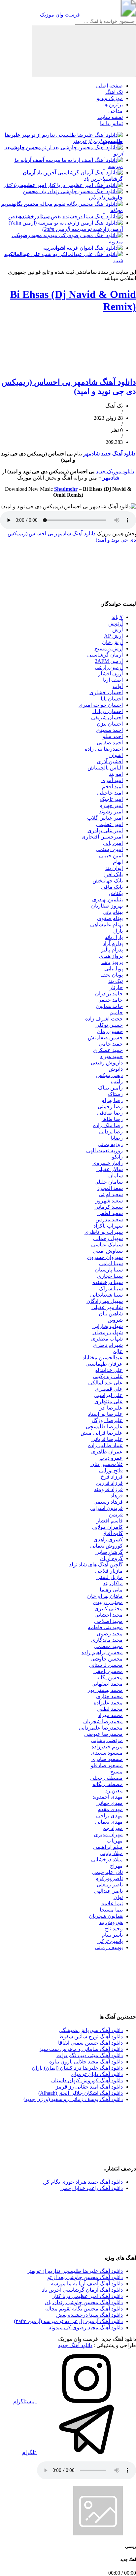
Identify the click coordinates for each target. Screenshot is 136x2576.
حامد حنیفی (110, 1000)
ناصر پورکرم (109, 1878)
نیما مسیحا (111, 1910)
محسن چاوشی (107, 1659)
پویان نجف (112, 975)
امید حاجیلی (110, 793)
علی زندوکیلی (108, 1376)
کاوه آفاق (113, 1533)
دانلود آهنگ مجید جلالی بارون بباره (86, 2062)
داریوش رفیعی (107, 1063)
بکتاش (116, 893)
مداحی (116, 111)
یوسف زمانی (109, 1947)
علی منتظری (109, 1401)
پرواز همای (111, 956)
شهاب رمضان (108, 1332)
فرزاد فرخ (112, 1477)
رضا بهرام (112, 1100)
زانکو (117, 1157)
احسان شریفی (107, 717)
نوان (118, 1897)
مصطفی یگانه (108, 1784)
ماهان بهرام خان (105, 1596)
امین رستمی (109, 849)
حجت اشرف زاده (104, 1019)
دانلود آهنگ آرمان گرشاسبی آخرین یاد (82, 2290)
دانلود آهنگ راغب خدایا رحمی (92, 2188)
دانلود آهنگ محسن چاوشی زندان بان (84, 2302)
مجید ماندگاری (107, 1640)
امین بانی (113, 843)
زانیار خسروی (108, 1163)
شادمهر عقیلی (107, 1307)
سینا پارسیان (109, 1270)
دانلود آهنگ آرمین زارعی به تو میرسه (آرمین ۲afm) (68, 2321)
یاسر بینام (112, 1935)
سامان (116, 1176)
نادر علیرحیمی (107, 1872)
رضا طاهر (112, 1119)
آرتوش (116, 623)
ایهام (118, 862)
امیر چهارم (111, 805)
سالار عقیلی (110, 1169)
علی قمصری (109, 1389)
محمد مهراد (110, 1715)
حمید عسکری (108, 1050)
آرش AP (113, 636)
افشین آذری (110, 761)
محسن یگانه (110, 1678)
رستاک (115, 1094)
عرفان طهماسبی (104, 1364)
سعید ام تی (111, 1194)
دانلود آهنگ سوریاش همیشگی (91, 2030)
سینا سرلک (111, 1288)
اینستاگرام (25, 2401)
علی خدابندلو (109, 1370)
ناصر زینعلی (110, 1885)
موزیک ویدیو (110, 98)
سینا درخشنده (108, 1282)
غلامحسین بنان (107, 1464)
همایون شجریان (106, 1916)
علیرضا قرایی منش (102, 1433)
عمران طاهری (107, 1452)
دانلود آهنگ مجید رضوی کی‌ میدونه (86, 2327)
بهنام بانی (113, 912)
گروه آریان (111, 1558)
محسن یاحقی (108, 1671)
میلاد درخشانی (107, 1860)
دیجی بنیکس (109, 1075)
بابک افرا (114, 874)
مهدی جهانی (110, 1803)
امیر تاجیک (111, 799)
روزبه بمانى (110, 1144)
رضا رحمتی (110, 1107)
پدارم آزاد (113, 943)
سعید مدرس (109, 1219)
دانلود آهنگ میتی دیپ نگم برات (90, 2055)
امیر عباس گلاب (105, 818)
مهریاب (115, 1841)
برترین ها (113, 105)
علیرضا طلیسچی (104, 1427)
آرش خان (112, 642)
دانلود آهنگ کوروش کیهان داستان (87, 2080)
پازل (118, 931)
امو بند (116, 774)
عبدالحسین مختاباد (103, 1358)
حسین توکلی (109, 1025)
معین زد (114, 1790)
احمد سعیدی (109, 730)
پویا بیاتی (114, 968)
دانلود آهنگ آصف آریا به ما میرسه (87, 2284)
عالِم (118, 1351)
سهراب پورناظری (104, 1232)
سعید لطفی (110, 1213)
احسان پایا (112, 699)
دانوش (116, 1069)
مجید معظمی (108, 1646)
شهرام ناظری (108, 1345)
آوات (118, 686)
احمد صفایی (110, 743)
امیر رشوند (111, 812)
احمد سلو (113, 736)
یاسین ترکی (110, 1941)
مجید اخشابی (109, 1615)
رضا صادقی (110, 1113)
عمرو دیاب (111, 1458)
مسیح (117, 1772)
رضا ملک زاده (108, 1125)
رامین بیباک (110, 1088)
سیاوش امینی (108, 1251)
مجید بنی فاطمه (105, 1627)
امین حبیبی (111, 856)
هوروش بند (111, 1922)
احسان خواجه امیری (101, 705)
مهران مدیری (108, 1834)
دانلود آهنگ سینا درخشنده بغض (89, 2315)
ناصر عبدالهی (108, 1891)
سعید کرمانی (109, 1207)
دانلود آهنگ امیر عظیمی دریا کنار (88, 2296)
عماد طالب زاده (105, 1445)
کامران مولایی (107, 1527)
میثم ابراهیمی (108, 1847)
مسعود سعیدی (107, 1753)
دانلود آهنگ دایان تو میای (97, 2074)
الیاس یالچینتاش (105, 768)
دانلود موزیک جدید (115, 471)
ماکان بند (113, 1583)
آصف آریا (113, 680)
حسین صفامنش (105, 1038)
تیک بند (116, 981)
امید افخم (112, 787)
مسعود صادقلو (107, 1765)
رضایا (117, 1138)
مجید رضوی (110, 1634)
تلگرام (30, 2452)
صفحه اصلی (109, 86)
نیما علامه (112, 1903)
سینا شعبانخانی (106, 1295)
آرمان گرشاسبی (105, 655)
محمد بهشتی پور (105, 1690)
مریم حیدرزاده (107, 1747)
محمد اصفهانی (107, 1684)
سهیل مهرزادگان (105, 1301)
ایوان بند (114, 868)
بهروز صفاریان (107, 906)
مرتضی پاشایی (107, 1740)
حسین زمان (110, 1031)
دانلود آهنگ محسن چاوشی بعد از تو (85, 2277)
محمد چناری (109, 1696)
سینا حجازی (110, 1276)
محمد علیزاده (108, 1703)
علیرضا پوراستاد (105, 1414)
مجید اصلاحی (108, 1621)
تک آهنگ (114, 92)
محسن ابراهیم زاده (102, 1652)
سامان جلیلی (109, 1182)
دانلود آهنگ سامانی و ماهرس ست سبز (81, 2049)
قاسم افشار (110, 1521)
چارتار (116, 987)
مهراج (116, 1866)
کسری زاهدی (108, 1539)
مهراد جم (113, 1828)
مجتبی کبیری (109, 1609)
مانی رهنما (111, 1590)
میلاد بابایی (111, 1853)
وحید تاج (114, 1929)
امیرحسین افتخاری (102, 837)
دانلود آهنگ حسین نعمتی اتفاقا (90, 2043)
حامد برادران (109, 994)
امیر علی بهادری (105, 830)
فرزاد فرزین (109, 1483)
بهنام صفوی (110, 918)
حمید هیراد (111, 1056)
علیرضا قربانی (107, 1439)
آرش (118, 630)
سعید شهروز (109, 1201)
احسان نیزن (110, 724)
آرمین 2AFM (109, 661)
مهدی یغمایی (109, 1822)
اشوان (116, 755)
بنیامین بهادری (107, 899)
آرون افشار (110, 674)
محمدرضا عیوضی (103, 1734)
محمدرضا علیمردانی (101, 1728)
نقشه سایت (110, 117)
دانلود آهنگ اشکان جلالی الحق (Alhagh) (81, 2093)
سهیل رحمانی (108, 1238)
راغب (117, 1081)
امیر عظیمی (109, 824)
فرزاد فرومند (108, 1489)
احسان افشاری (106, 692)
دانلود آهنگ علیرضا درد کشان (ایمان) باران (77, 2068)
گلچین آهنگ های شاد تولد (96, 1565)
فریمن (116, 1514)
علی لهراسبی (108, 1395)
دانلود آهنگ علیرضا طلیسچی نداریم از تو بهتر (75, 2271)
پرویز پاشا (112, 962)
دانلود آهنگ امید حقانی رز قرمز (89, 2087)
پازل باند (114, 937)
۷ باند (117, 617)
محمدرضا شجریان (103, 1721)
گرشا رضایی (109, 1552)
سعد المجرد (110, 1188)
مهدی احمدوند (108, 1797)
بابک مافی (112, 887)
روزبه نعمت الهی (104, 1150)
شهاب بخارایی (108, 1326)
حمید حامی (111, 1044)
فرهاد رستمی (108, 1502)
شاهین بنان (111, 1314)
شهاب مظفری (107, 1339)
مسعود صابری (107, 1759)
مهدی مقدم (110, 1809)
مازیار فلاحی (109, 1571)
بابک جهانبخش (108, 881)
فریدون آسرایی (106, 1508)
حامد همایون (109, 1006)
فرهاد (117, 1496)
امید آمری (112, 780)
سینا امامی (111, 1263)
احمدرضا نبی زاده (104, 749)
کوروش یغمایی (106, 1546)
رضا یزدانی (111, 1132)
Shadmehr (66, 489)
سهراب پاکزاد (108, 1226)
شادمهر (91, 454)
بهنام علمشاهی (106, 925)
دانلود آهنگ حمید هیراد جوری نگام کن (83, 2182)
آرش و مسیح (109, 648)
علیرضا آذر (111, 1408)
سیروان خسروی (105, 1257)
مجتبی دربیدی (108, 1602)
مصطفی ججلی (106, 1778)
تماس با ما (111, 123)
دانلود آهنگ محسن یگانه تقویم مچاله (84, 2309)
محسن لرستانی (106, 1665)
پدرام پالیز (112, 950)
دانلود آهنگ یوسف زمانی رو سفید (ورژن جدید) (73, 2099)
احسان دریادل (108, 711)
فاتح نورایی (111, 1470)
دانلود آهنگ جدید (118, 454)
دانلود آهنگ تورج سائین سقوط (91, 2037)
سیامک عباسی (107, 1245)
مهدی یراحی (109, 1816)
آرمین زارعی (109, 667)
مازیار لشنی (110, 1577)
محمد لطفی (110, 1709)
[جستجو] (84, 51)
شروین (115, 1320)
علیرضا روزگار (107, 1420)
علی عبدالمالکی (105, 1383)
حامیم (116, 1012)
